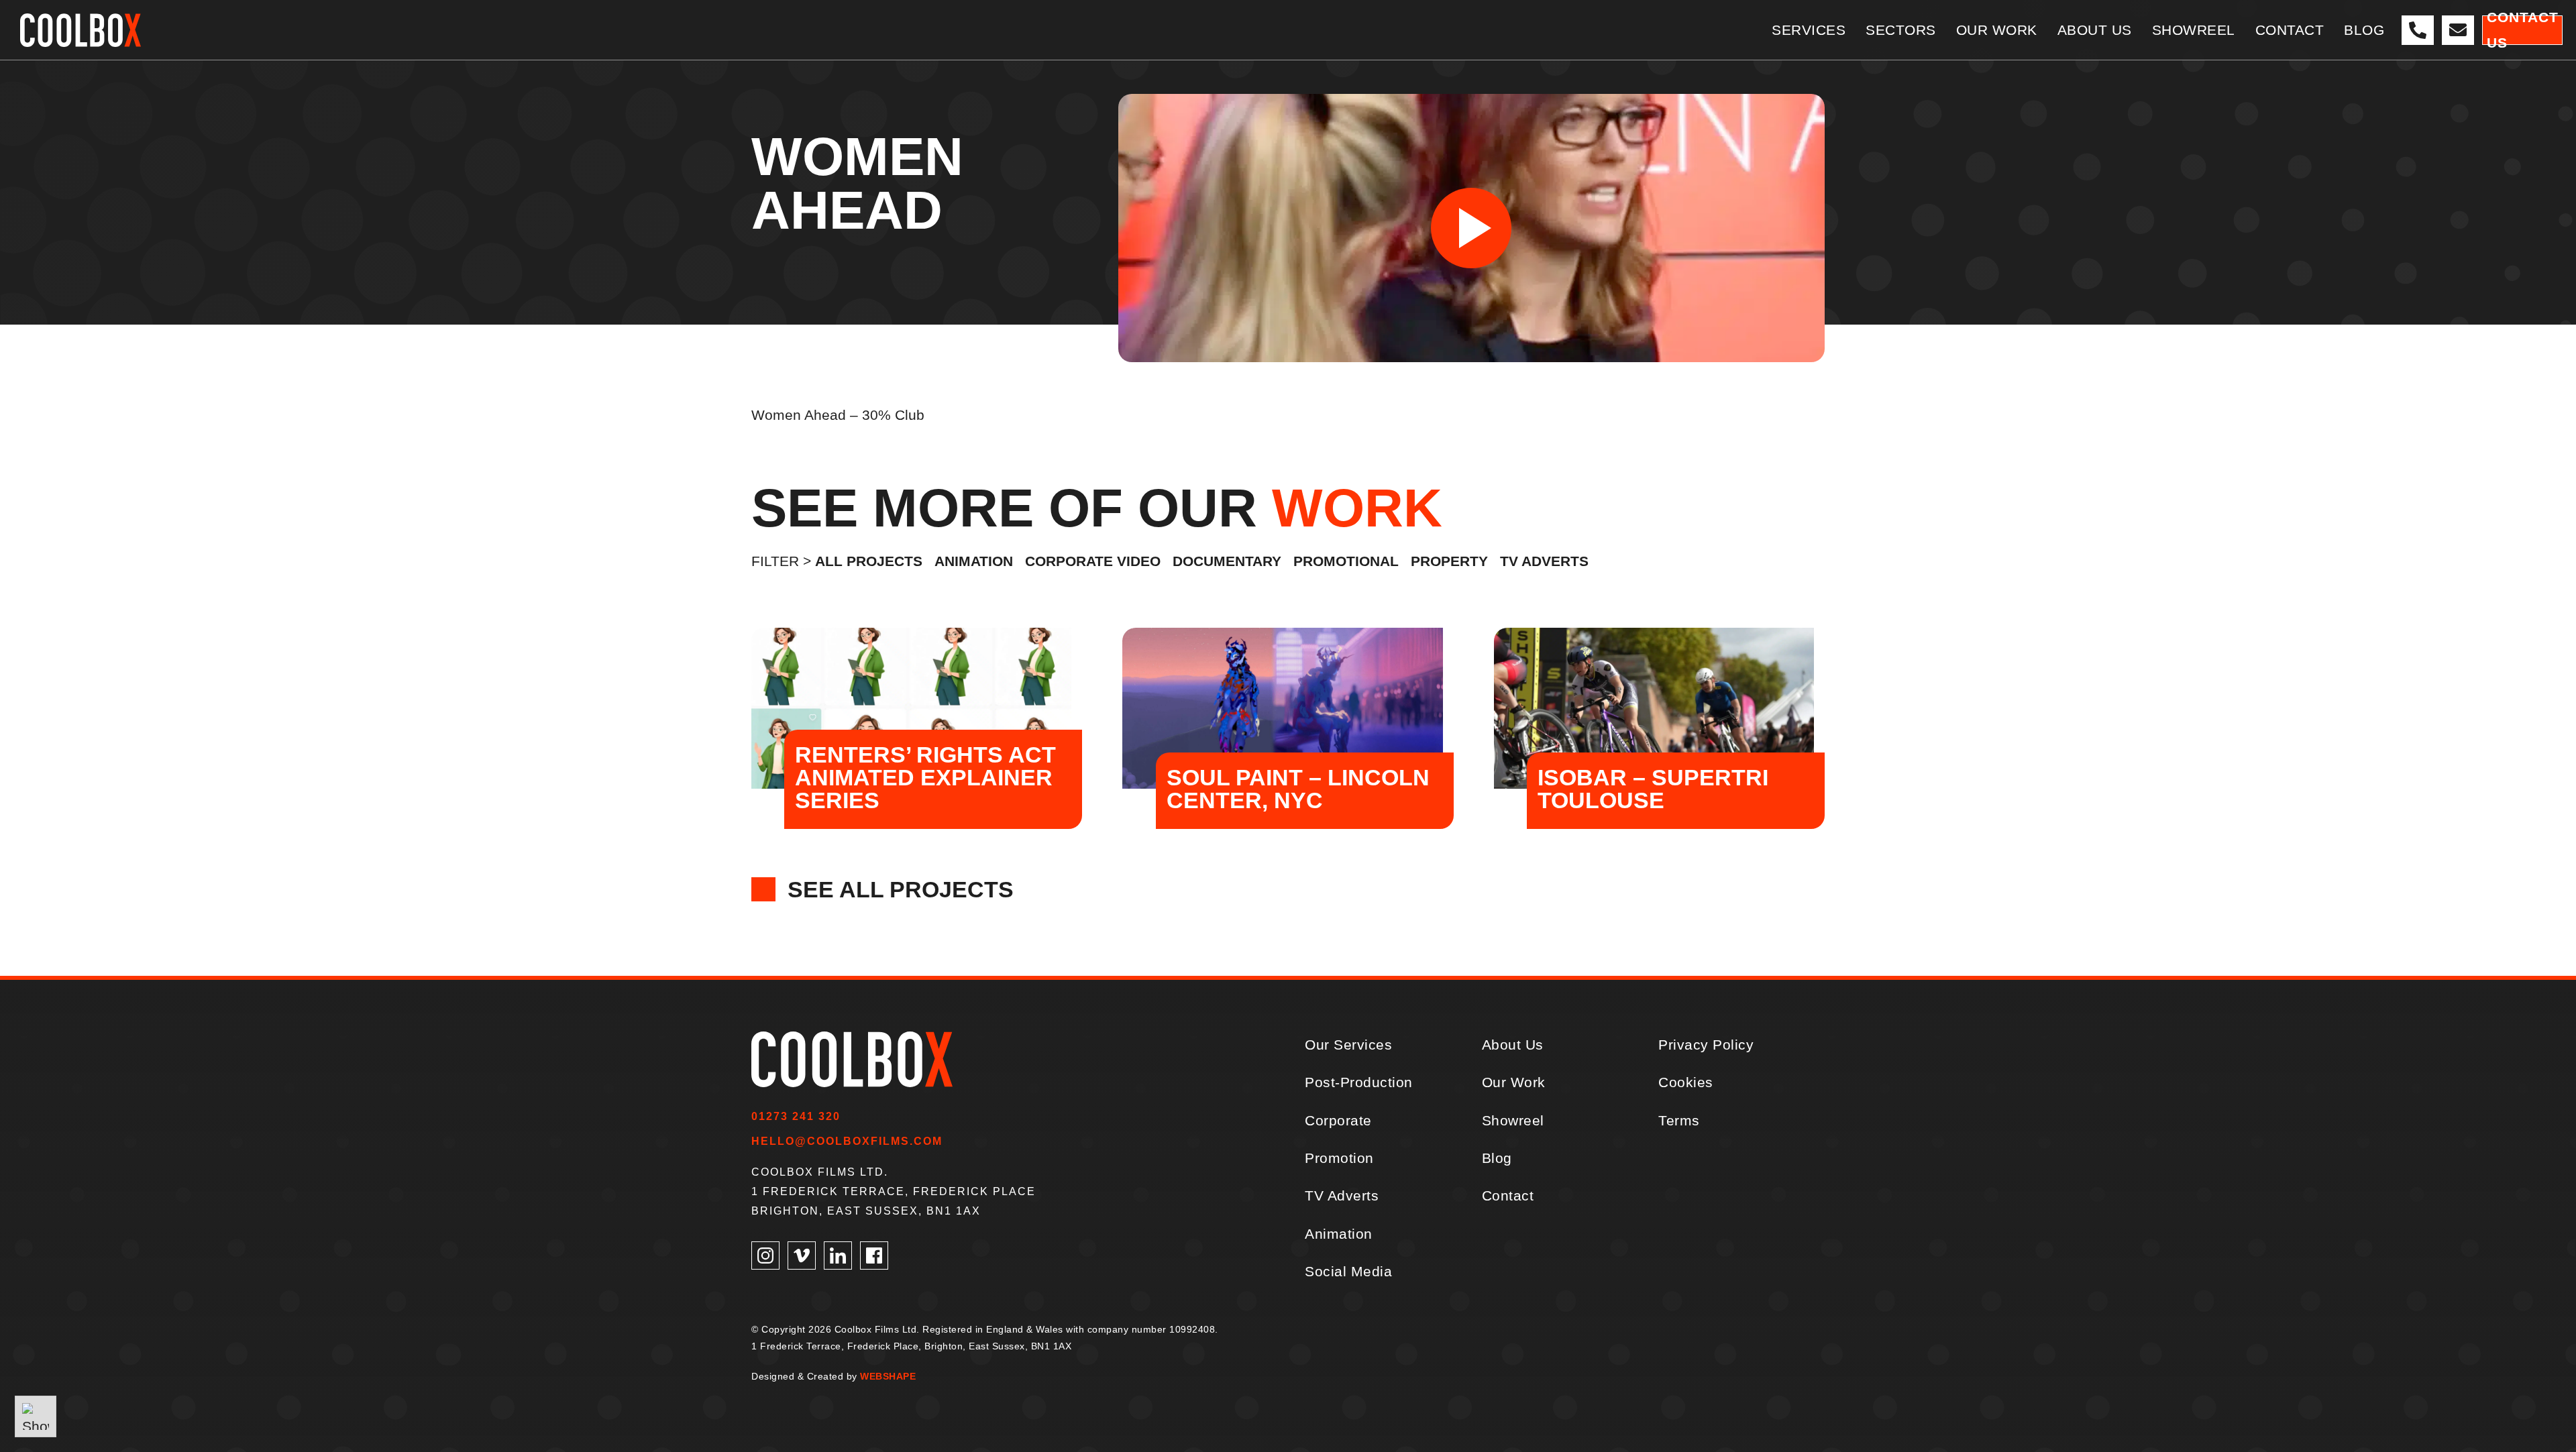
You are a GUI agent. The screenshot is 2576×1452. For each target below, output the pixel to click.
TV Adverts (1544, 561)
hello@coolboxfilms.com (847, 1141)
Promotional (1346, 561)
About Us (2095, 30)
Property (1449, 561)
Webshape (888, 1376)
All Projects (869, 561)
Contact (2290, 30)
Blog (2364, 30)
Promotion (1339, 1158)
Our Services (1348, 1045)
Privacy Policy (1706, 1045)
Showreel (1513, 1120)
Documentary (1227, 561)
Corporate (1338, 1120)
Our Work (1997, 30)
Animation (974, 561)
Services (1809, 30)
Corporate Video (1093, 561)
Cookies (1686, 1082)
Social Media (1348, 1271)
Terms (1679, 1120)
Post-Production (1359, 1082)
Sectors (1901, 30)
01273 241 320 (796, 1116)
